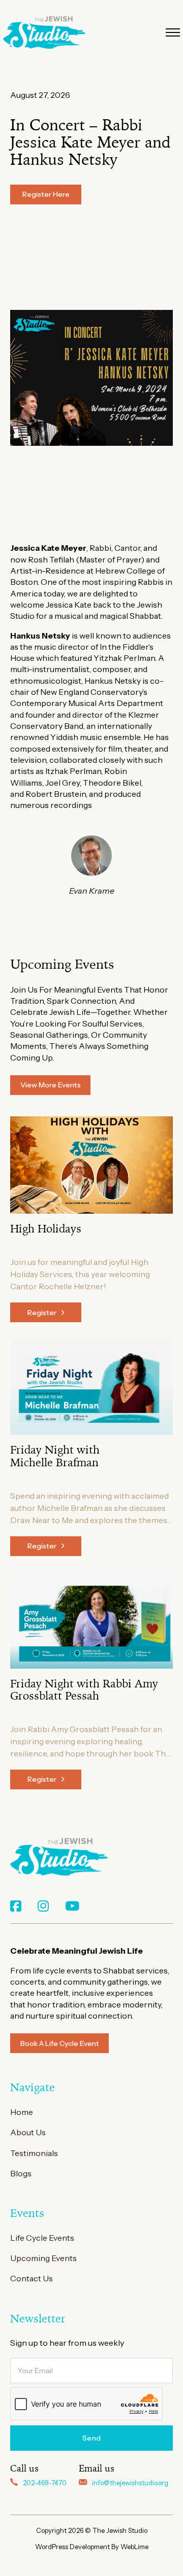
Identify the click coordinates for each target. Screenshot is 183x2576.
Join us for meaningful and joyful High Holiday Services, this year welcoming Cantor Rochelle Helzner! (80, 1274)
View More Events (51, 1085)
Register (42, 1313)
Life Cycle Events (42, 2238)
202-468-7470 (45, 2483)
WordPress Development (73, 2547)
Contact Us (32, 2278)
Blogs (21, 2173)
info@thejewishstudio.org (130, 2483)
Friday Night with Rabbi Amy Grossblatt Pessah (84, 1690)
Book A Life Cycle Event (60, 2043)
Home (22, 2112)
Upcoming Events (43, 2258)
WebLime (134, 2547)
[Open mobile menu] (173, 32)
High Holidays (46, 1229)
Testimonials (34, 2153)
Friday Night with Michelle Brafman (55, 1456)
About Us (28, 2132)
